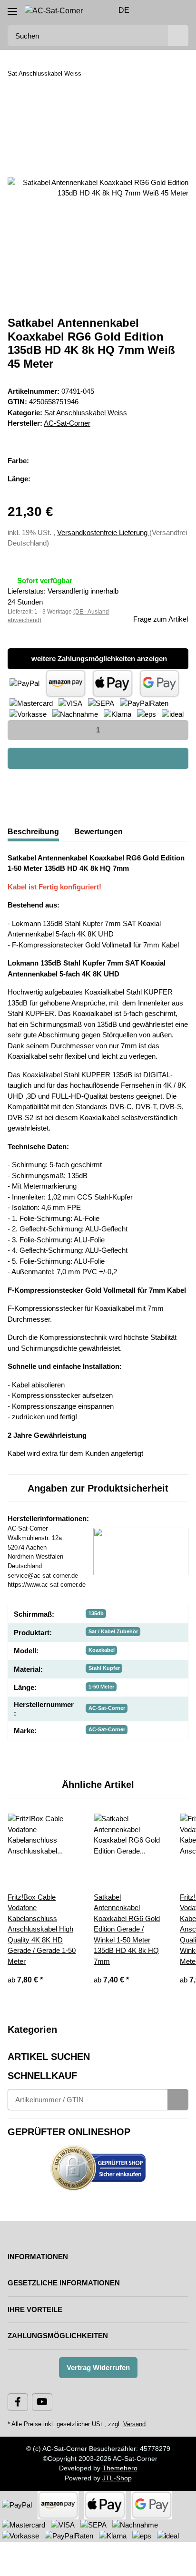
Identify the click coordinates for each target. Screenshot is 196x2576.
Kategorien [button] (32, 2030)
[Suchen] (178, 36)
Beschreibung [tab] (33, 832)
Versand (134, 2424)
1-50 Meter (101, 1687)
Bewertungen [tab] (98, 832)
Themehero (120, 2468)
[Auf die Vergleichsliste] (144, 116)
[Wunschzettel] (165, 10)
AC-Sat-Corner (107, 1708)
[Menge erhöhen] (178, 730)
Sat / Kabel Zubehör (113, 1631)
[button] (151, 10)
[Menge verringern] (18, 730)
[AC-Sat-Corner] (54, 11)
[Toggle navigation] (12, 8)
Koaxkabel (102, 1650)
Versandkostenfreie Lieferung (103, 532)
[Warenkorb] (180, 10)
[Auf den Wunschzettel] (168, 116)
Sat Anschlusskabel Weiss (86, 413)
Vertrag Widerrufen (98, 2367)
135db (96, 1613)
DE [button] (124, 10)
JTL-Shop (117, 2478)
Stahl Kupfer (104, 1668)
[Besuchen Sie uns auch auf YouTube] (42, 2402)
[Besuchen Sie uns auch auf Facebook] (18, 2402)
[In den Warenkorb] (98, 758)
